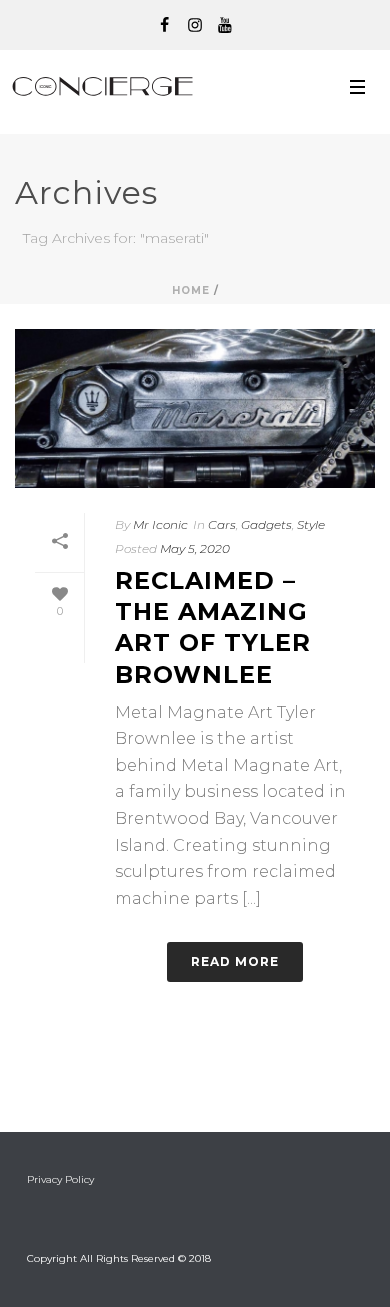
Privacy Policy (60, 1179)
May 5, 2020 (195, 548)
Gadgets (266, 524)
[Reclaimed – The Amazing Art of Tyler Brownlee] (195, 408)
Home (191, 290)
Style (311, 524)
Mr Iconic (160, 524)
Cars (222, 524)
